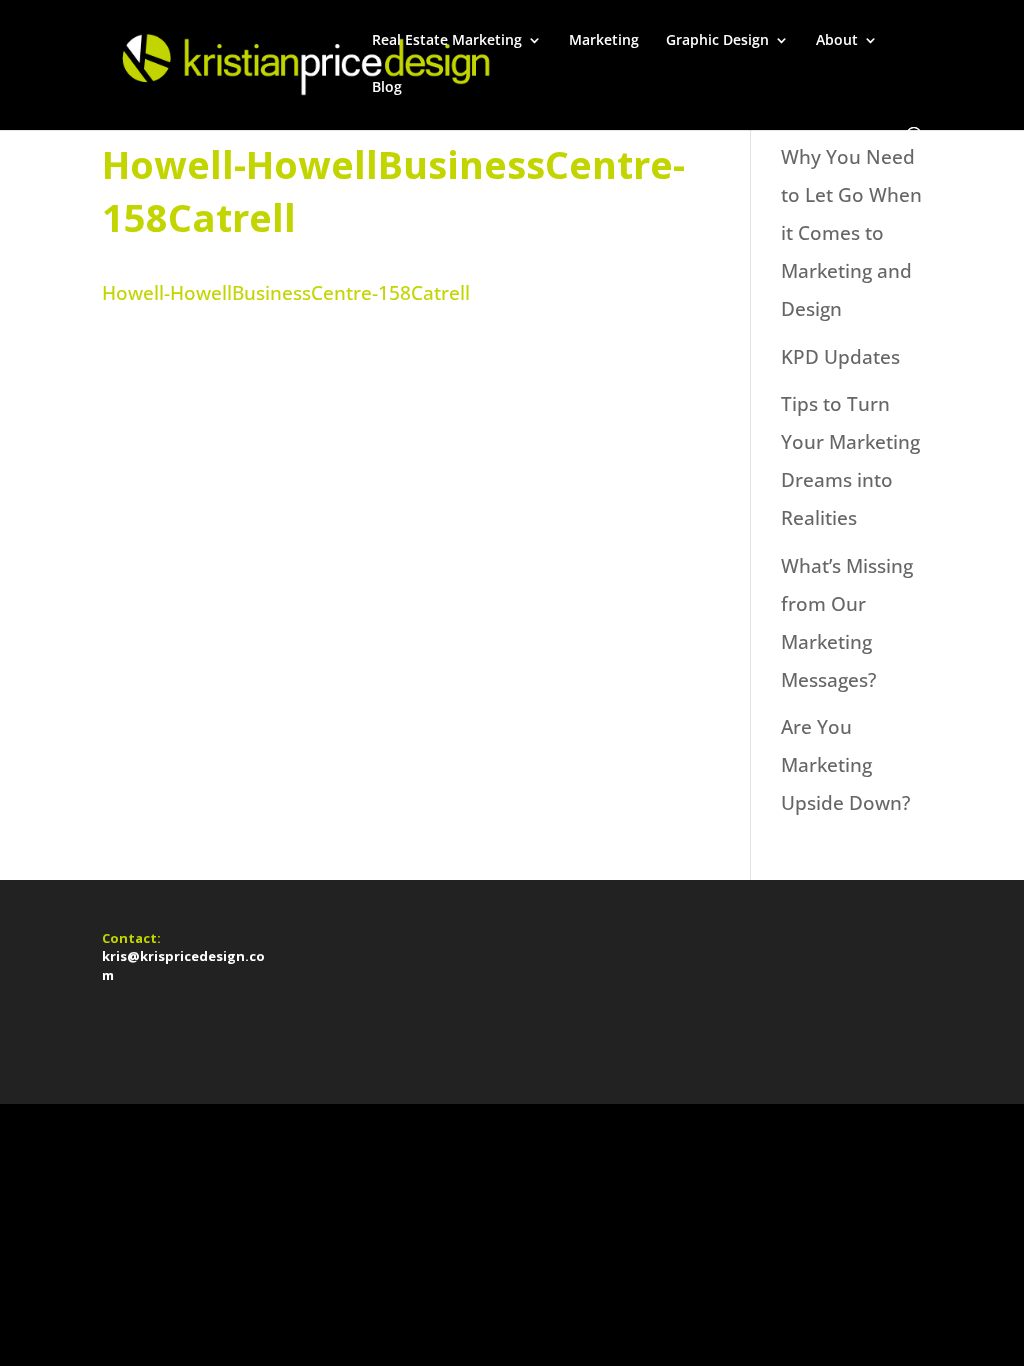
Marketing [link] (604, 41)
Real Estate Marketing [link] (447, 41)
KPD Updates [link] (840, 357)
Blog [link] (387, 88)
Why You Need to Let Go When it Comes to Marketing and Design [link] (851, 233)
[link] (302, 63)
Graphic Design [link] (717, 41)
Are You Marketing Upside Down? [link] (845, 765)
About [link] (837, 41)
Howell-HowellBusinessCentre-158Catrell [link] (286, 293)
